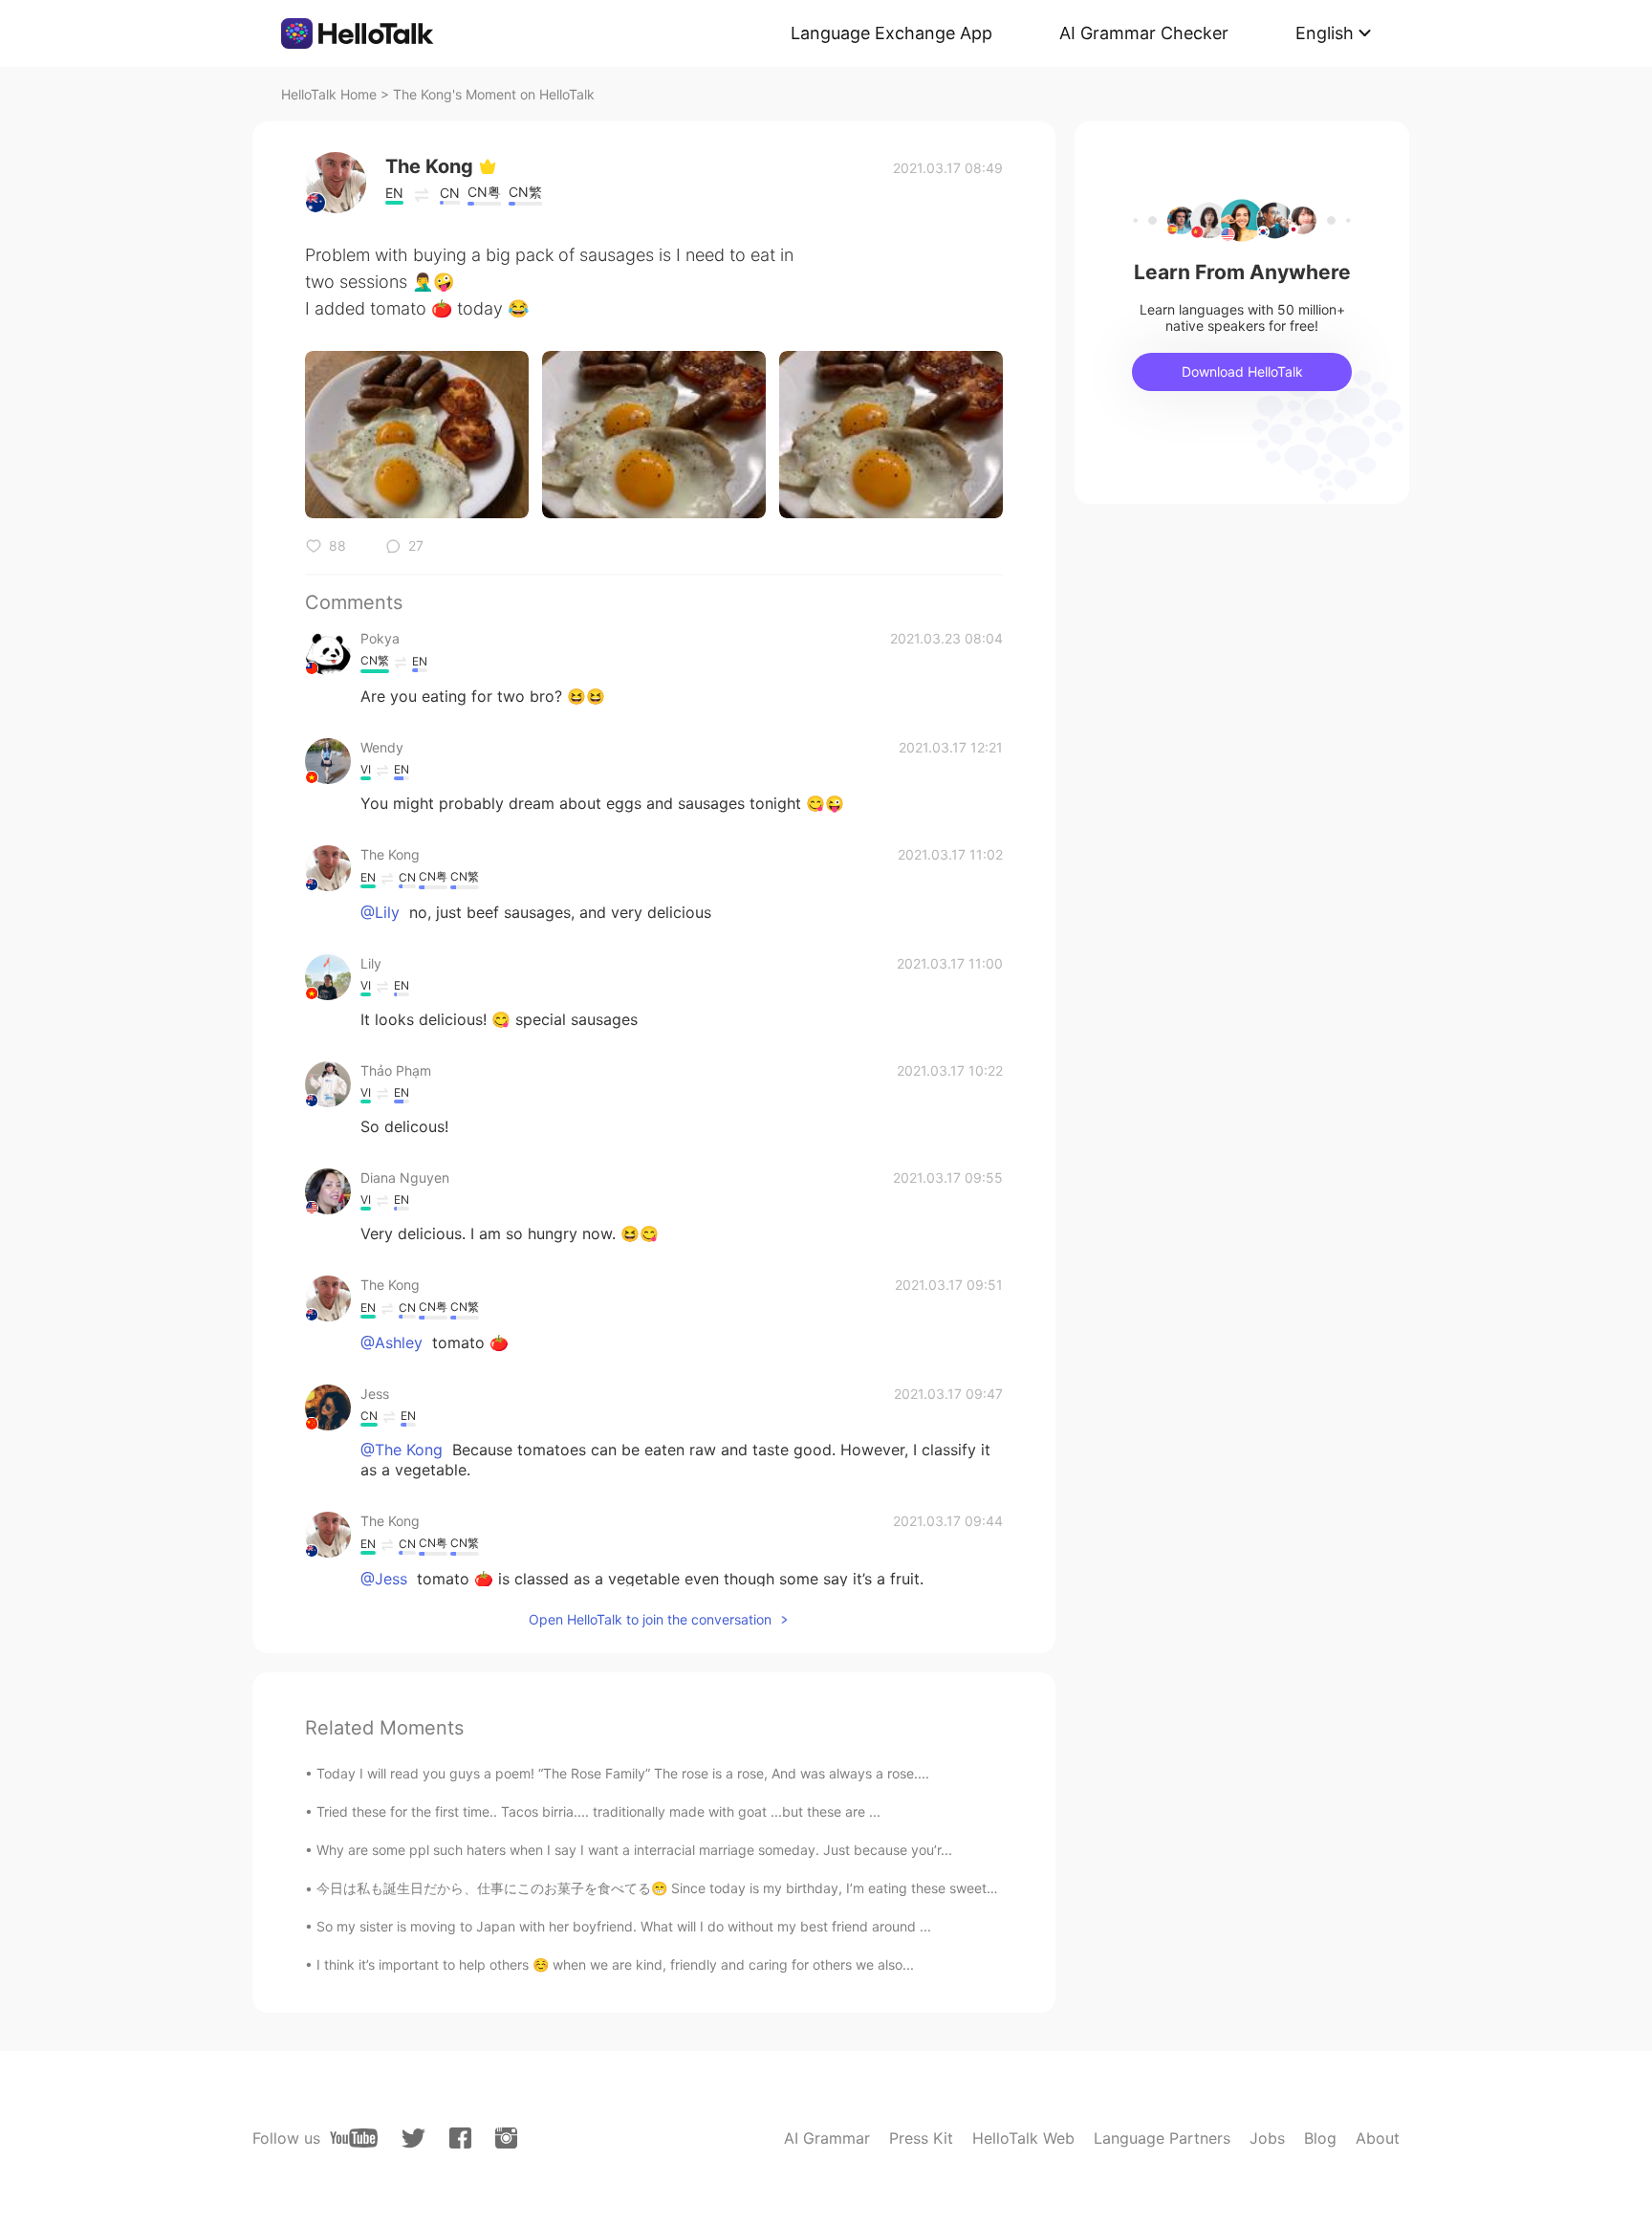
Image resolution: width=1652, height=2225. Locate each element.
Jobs (1267, 2138)
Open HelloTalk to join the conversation (650, 1619)
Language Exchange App (891, 33)
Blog (1320, 2138)
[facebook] (460, 2138)
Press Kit (921, 2138)
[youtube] (354, 2138)
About (1378, 2138)
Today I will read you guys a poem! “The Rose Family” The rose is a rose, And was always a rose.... (623, 1773)
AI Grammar (827, 2138)
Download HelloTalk (1242, 371)
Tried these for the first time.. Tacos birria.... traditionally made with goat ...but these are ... (598, 1811)
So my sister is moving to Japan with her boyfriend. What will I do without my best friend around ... (624, 1926)
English (1325, 33)
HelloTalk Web (1023, 2138)
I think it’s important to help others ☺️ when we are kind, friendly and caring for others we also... (615, 1964)
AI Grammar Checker (1144, 33)
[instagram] (506, 2138)
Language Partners (1162, 2138)
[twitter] (413, 2138)
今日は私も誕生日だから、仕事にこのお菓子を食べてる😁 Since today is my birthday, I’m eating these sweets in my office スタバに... (728, 1888)
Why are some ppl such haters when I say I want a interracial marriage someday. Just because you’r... (634, 1850)
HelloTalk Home (329, 94)
